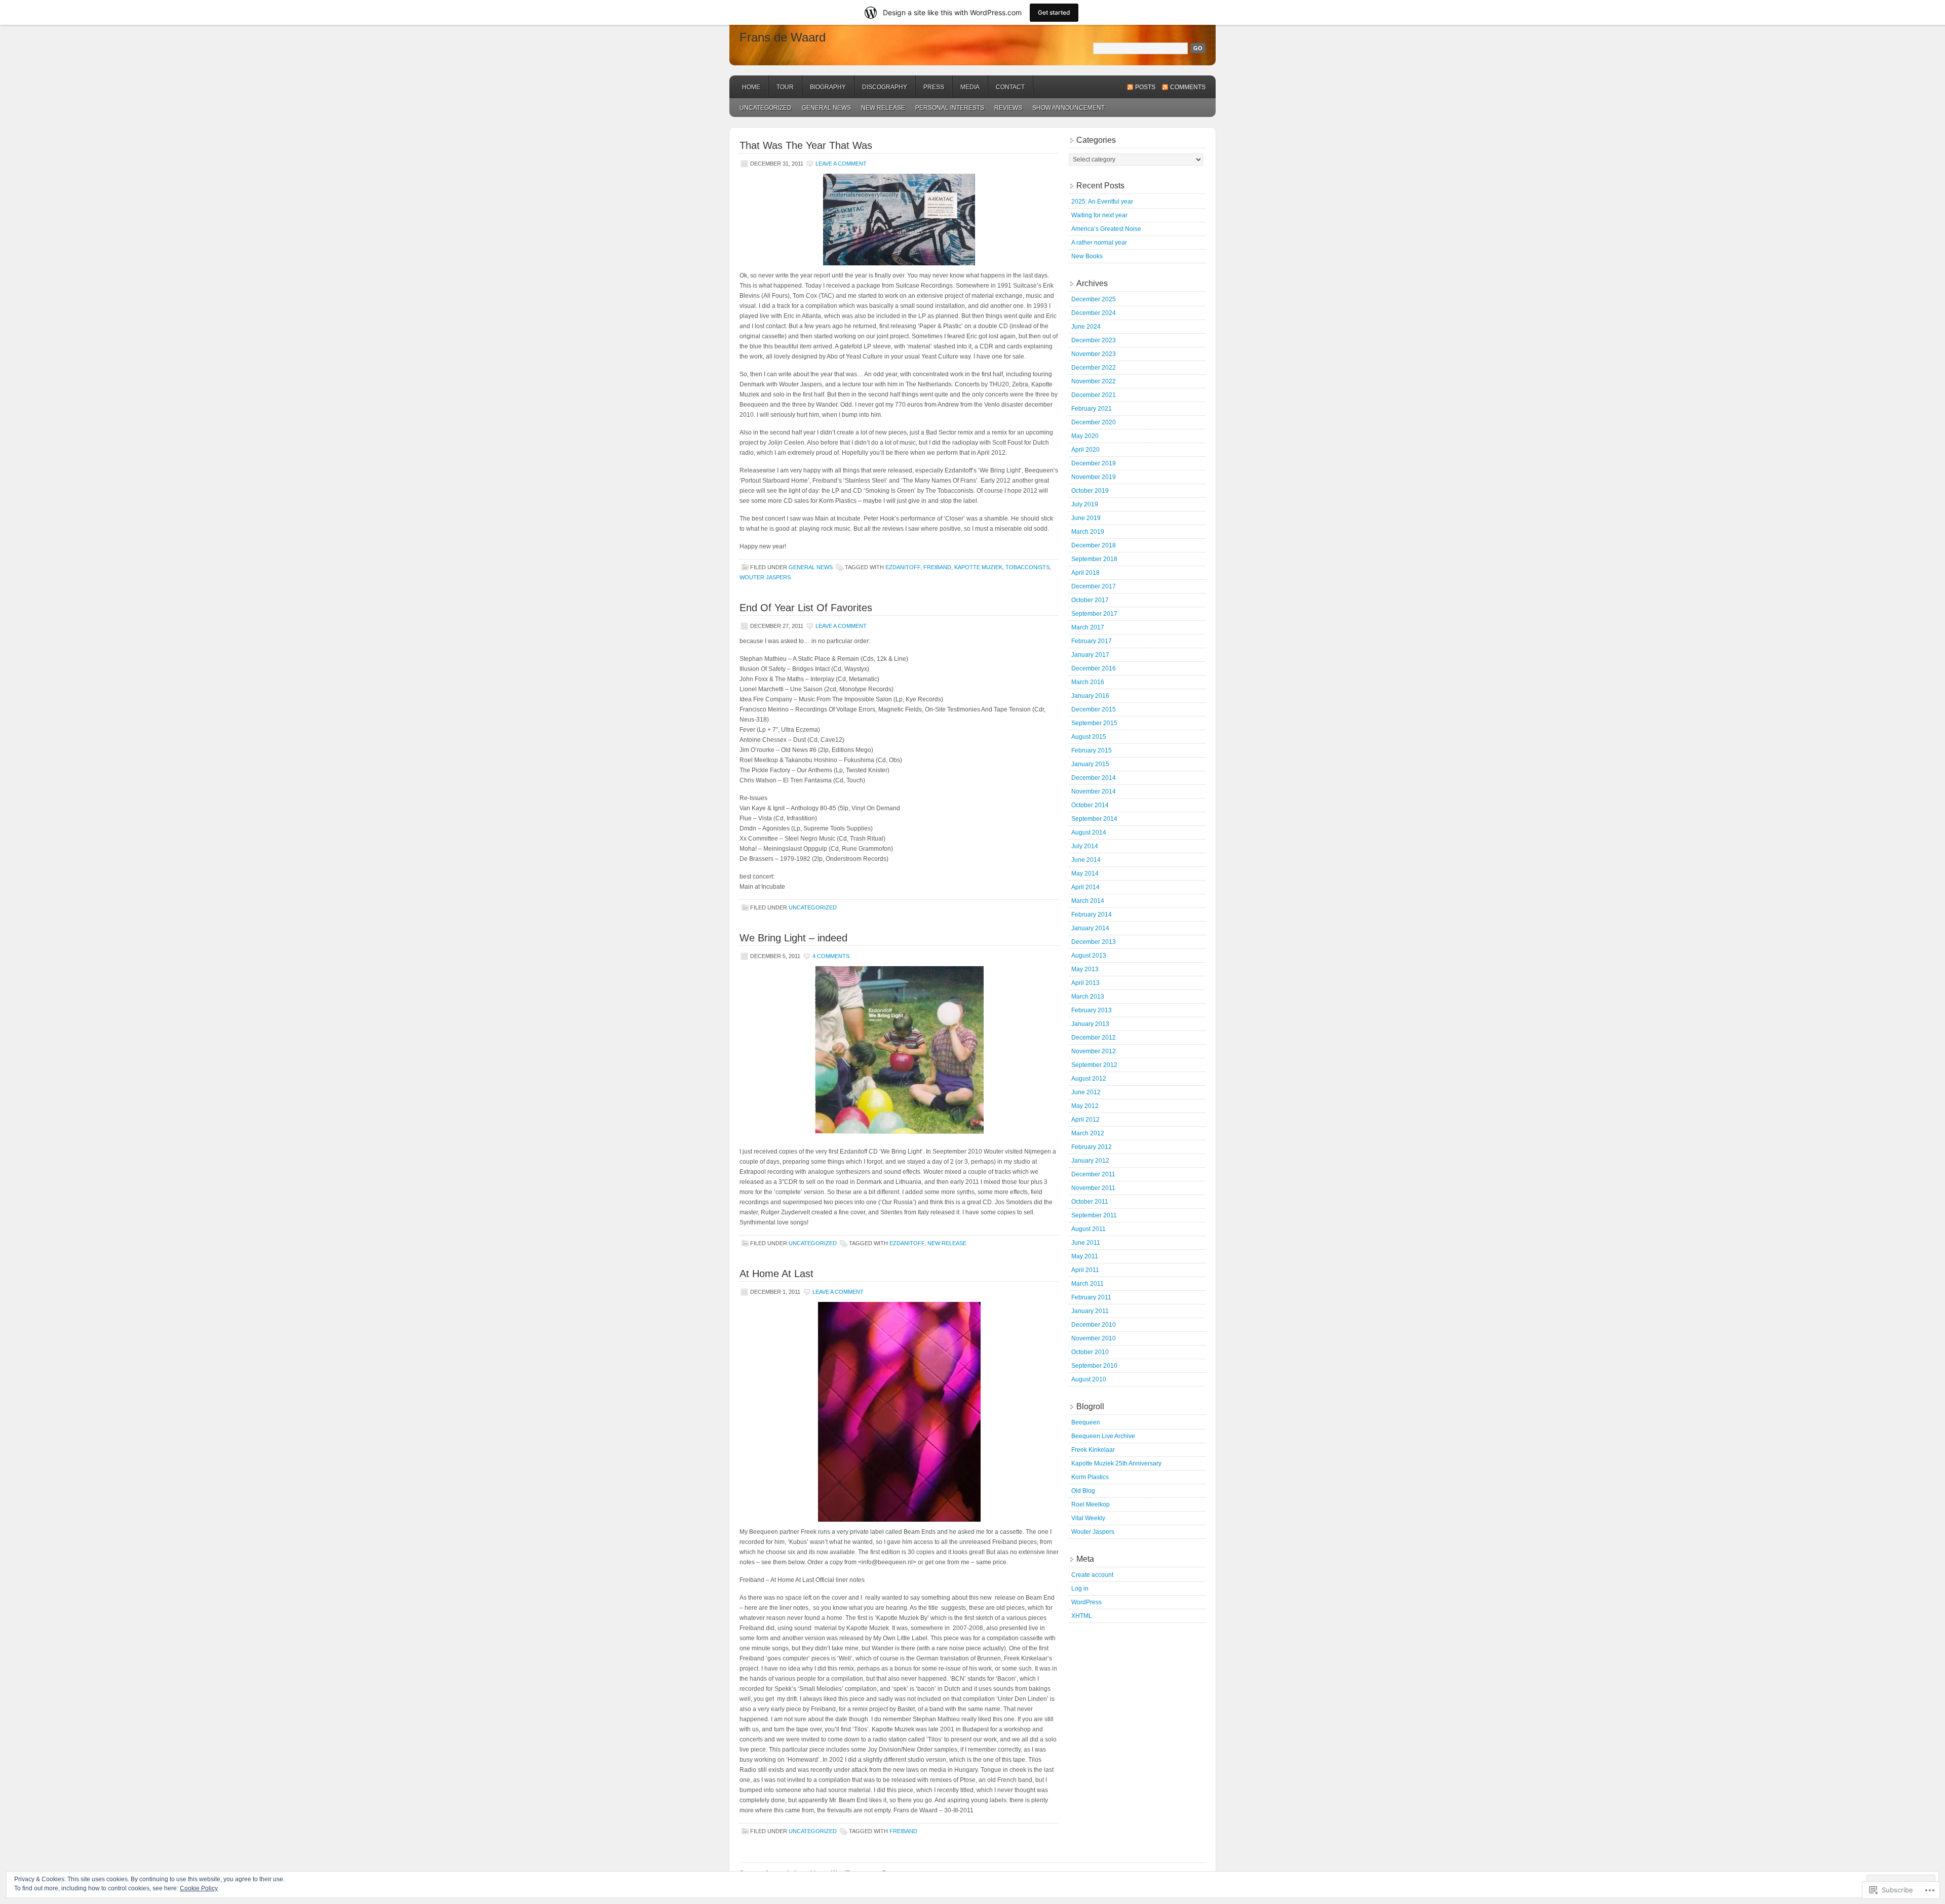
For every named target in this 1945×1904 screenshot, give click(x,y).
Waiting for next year (1099, 215)
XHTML (1082, 1616)
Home (751, 87)
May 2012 (1085, 1106)
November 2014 (1094, 791)
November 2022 (1094, 381)
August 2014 (1089, 832)
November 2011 (1093, 1188)
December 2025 (1094, 299)
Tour (785, 87)
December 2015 (1094, 709)
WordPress (1086, 1602)
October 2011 (1090, 1202)
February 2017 (1092, 641)
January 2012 (1090, 1161)
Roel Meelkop (1091, 1504)
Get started (1054, 12)
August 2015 (1089, 737)
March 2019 (1088, 532)
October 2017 (1090, 600)
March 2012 (1088, 1133)
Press (934, 87)
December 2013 (1094, 942)
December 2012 (1094, 1038)
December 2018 (1094, 545)
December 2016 (1094, 668)
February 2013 (1092, 1010)
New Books (1087, 256)
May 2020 (1085, 436)
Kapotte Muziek (978, 567)
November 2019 (1094, 477)
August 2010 (1089, 1379)
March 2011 (1087, 1284)
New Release (947, 1243)
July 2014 (1085, 846)
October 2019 (1090, 491)
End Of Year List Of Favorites (806, 608)
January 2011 (1090, 1311)
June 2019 (1086, 518)
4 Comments (831, 956)
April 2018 (1085, 573)
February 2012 (1092, 1147)
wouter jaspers (765, 577)
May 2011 (1085, 1256)
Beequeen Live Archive (1103, 1436)
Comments (1188, 87)
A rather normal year (1099, 243)
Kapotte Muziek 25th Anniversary (1116, 1463)
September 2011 (1094, 1215)
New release (883, 108)
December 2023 (1094, 340)
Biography (828, 87)
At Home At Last (776, 1274)
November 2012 (1094, 1051)
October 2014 (1090, 805)
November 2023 (1094, 354)
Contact (1010, 87)
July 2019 (1085, 504)
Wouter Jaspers (1093, 1532)
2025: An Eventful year (1102, 202)
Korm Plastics (1090, 1477)
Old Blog (1083, 1491)
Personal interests (950, 108)
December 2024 (1094, 313)
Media (970, 87)
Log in (1080, 1589)
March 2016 (1088, 682)
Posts (1145, 87)
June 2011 (1086, 1243)
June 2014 (1086, 860)
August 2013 (1089, 956)
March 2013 (1088, 997)
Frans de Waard (783, 37)
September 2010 (1094, 1366)
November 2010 (1094, 1338)
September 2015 (1094, 723)
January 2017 (1090, 655)
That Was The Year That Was (806, 145)
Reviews (1008, 108)
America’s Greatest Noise (1106, 229)
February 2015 (1092, 750)
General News (826, 108)
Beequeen (1086, 1422)
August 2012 (1089, 1079)
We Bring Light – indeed (793, 938)
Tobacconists (1027, 567)
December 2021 (1094, 395)
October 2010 (1090, 1352)
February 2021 (1092, 409)
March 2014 (1088, 901)
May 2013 (1085, 969)
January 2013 (1090, 1024)
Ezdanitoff (903, 567)
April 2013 (1085, 983)
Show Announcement (1068, 108)
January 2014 (1090, 928)
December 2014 (1094, 778)
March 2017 (1088, 627)
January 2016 (1090, 696)
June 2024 (1086, 327)
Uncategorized (766, 108)
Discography (885, 87)
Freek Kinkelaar (1093, 1450)
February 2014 (1092, 915)
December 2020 (1094, 422)
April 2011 (1085, 1270)
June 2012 (1086, 1092)
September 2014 (1094, 819)
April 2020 (1085, 450)
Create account (1092, 1575)
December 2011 (1093, 1174)
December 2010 (1094, 1325)
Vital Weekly (1088, 1518)
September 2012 (1094, 1065)
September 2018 (1094, 559)
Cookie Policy (199, 1888)
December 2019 (1094, 463)
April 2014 (1085, 887)
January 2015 (1090, 764)
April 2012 (1085, 1120)
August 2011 (1088, 1229)
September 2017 (1094, 614)
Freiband (937, 567)
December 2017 (1094, 586)
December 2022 (1094, 368)
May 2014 (1085, 874)
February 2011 (1091, 1297)
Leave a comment (841, 164)
